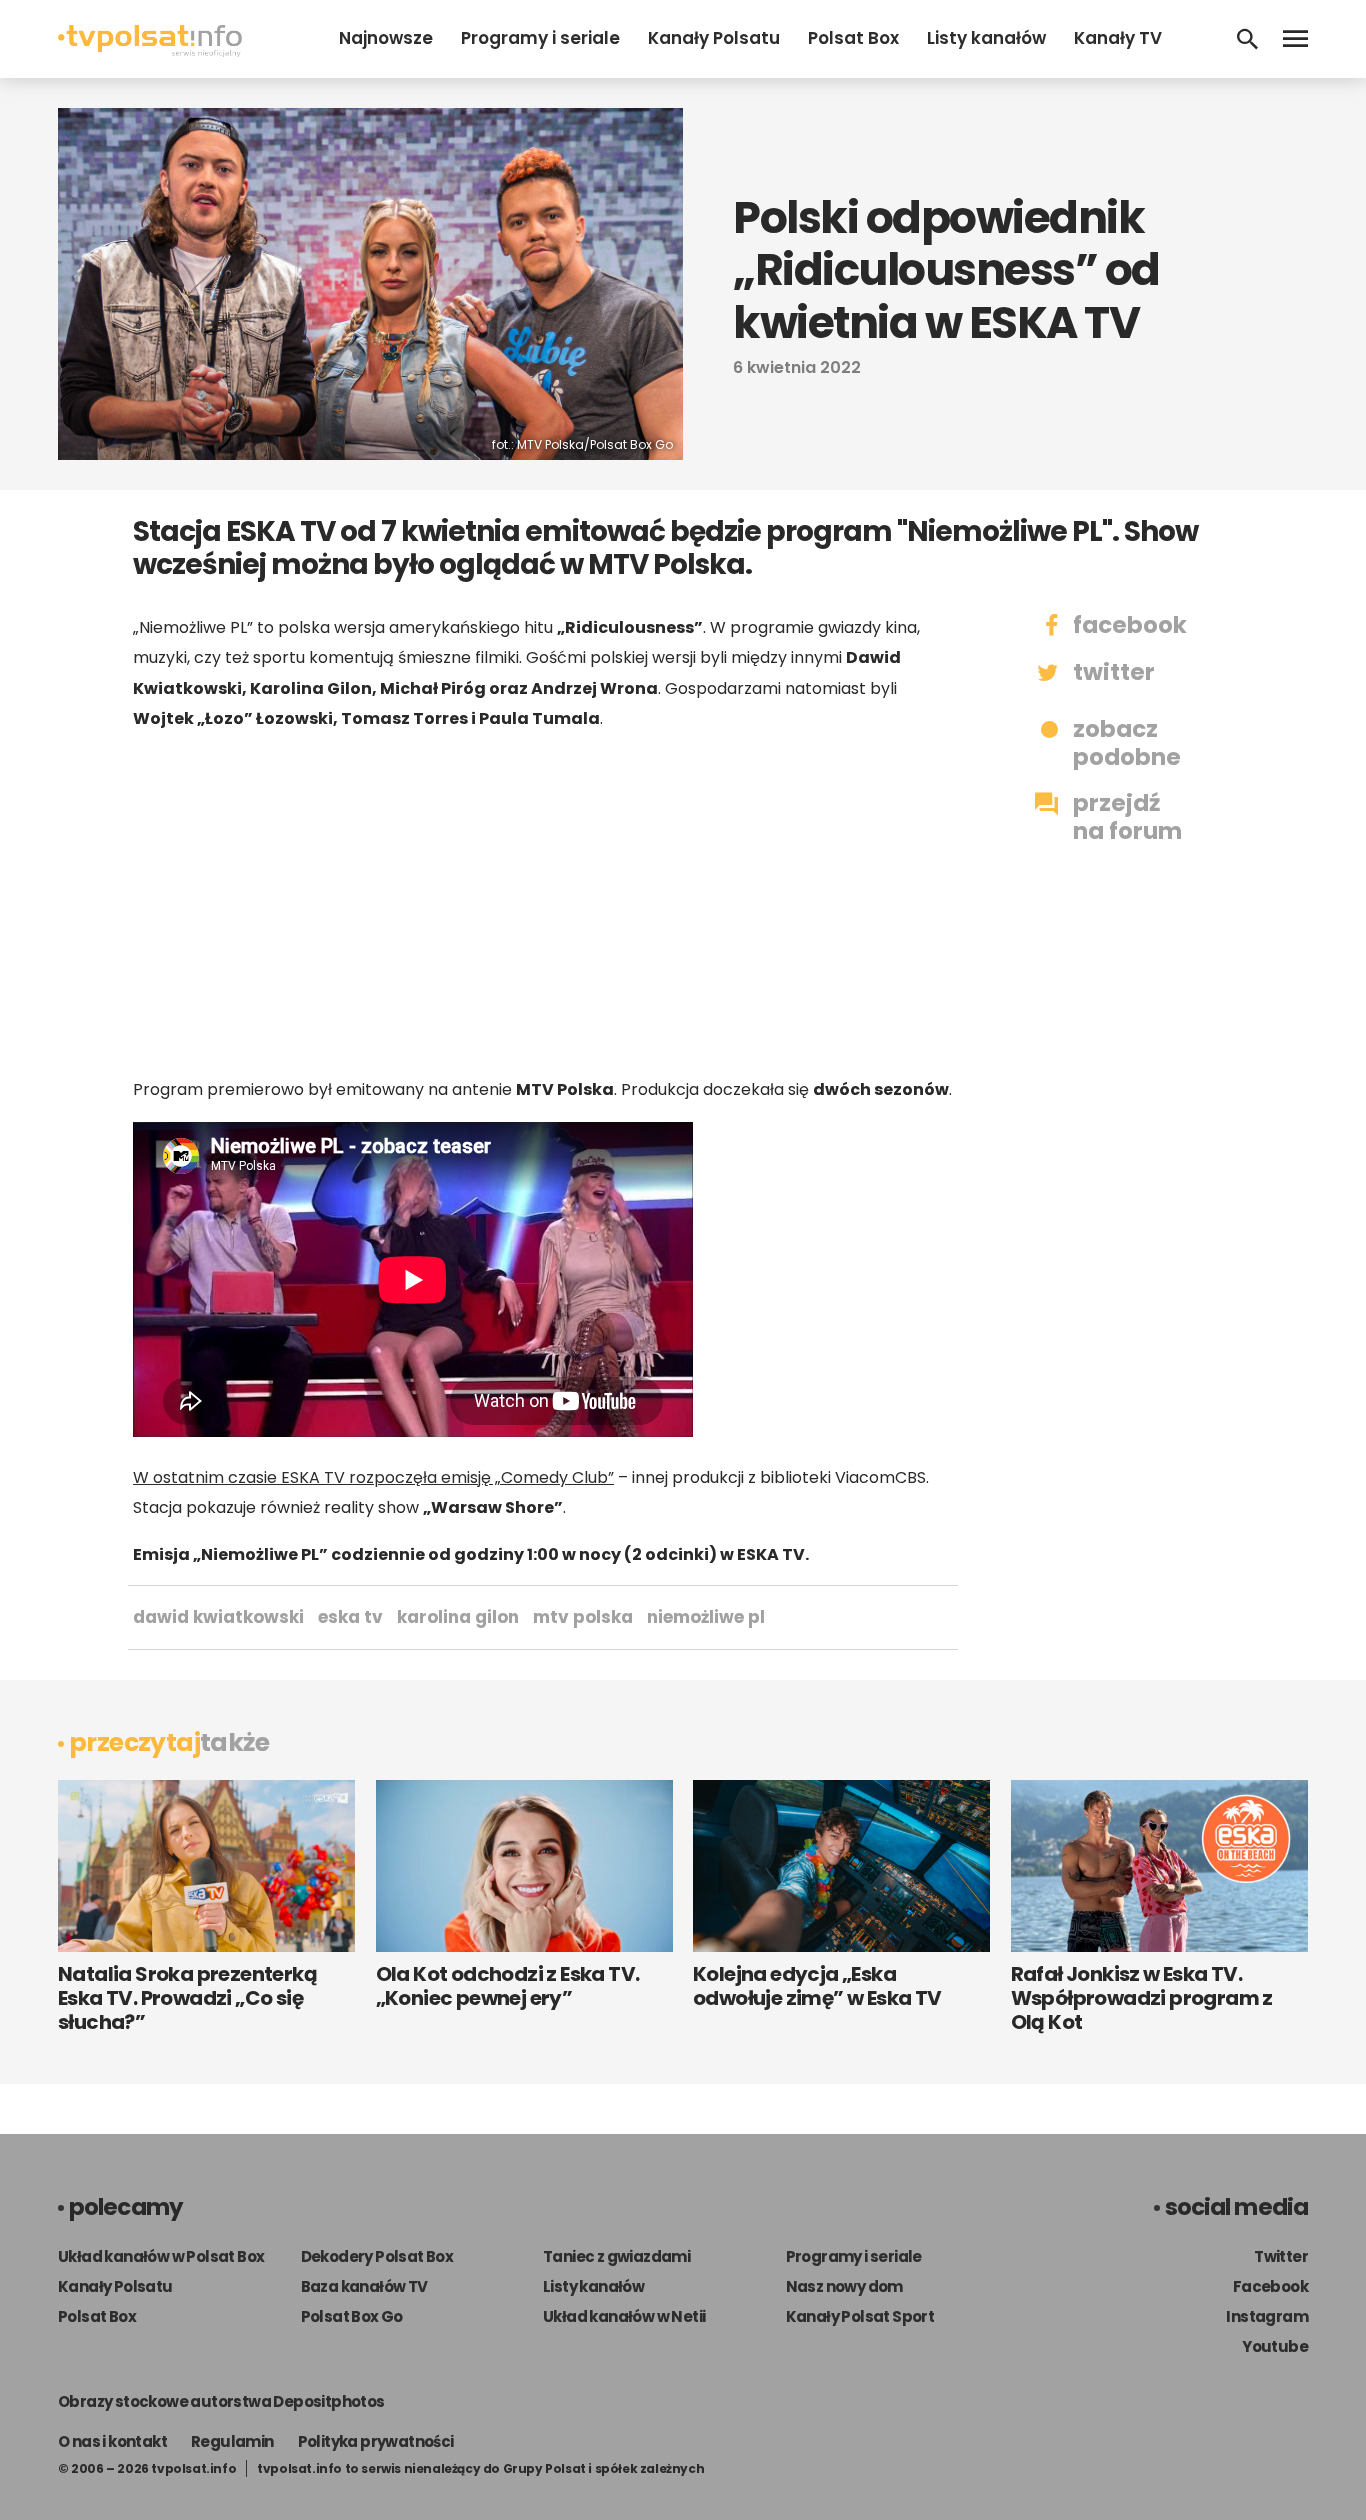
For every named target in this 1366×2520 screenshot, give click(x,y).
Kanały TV (1118, 38)
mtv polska (583, 1617)
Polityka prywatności (376, 2441)
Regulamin (232, 2441)
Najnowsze (386, 38)
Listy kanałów (986, 38)
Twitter (1281, 2256)
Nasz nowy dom (844, 2286)
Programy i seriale (540, 38)
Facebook (1270, 2286)
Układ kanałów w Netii (624, 2316)
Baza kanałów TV (364, 2286)
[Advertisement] (543, 904)
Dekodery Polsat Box (377, 2256)
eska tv (350, 1617)
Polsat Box (853, 38)
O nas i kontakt (112, 2441)
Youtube (1275, 2346)
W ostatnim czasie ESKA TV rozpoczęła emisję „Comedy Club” (373, 1477)
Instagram (1267, 2316)
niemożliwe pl (706, 1617)
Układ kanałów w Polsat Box (161, 2256)
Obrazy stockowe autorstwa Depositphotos (221, 2401)
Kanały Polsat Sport (860, 2316)
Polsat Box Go (352, 2316)
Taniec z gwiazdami (616, 2256)
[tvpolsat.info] (150, 51)
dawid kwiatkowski (218, 1617)
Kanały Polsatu (714, 38)
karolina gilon (458, 1617)
